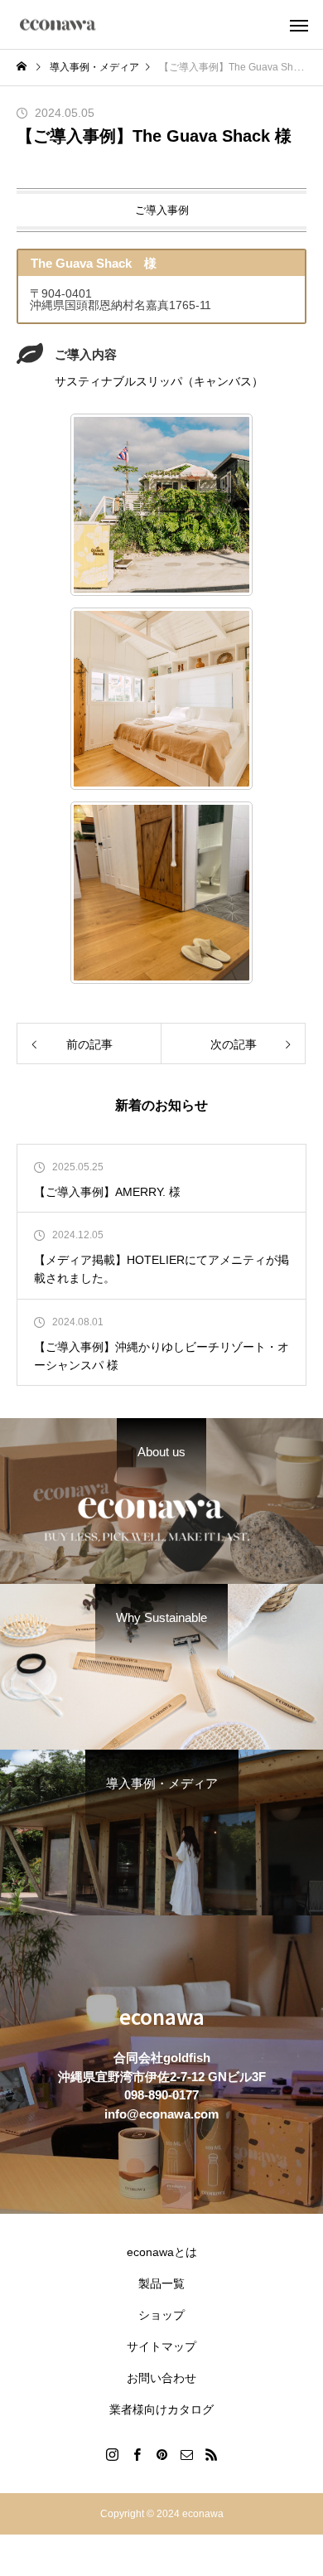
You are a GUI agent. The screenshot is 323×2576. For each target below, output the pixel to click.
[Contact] (186, 2454)
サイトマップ (161, 2346)
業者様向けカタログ (161, 2409)
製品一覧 (161, 2283)
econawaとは (162, 2252)
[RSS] (211, 2454)
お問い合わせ (161, 2378)
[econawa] (58, 24)
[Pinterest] (161, 2454)
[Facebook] (137, 2454)
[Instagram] (112, 2454)
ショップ (161, 2315)
